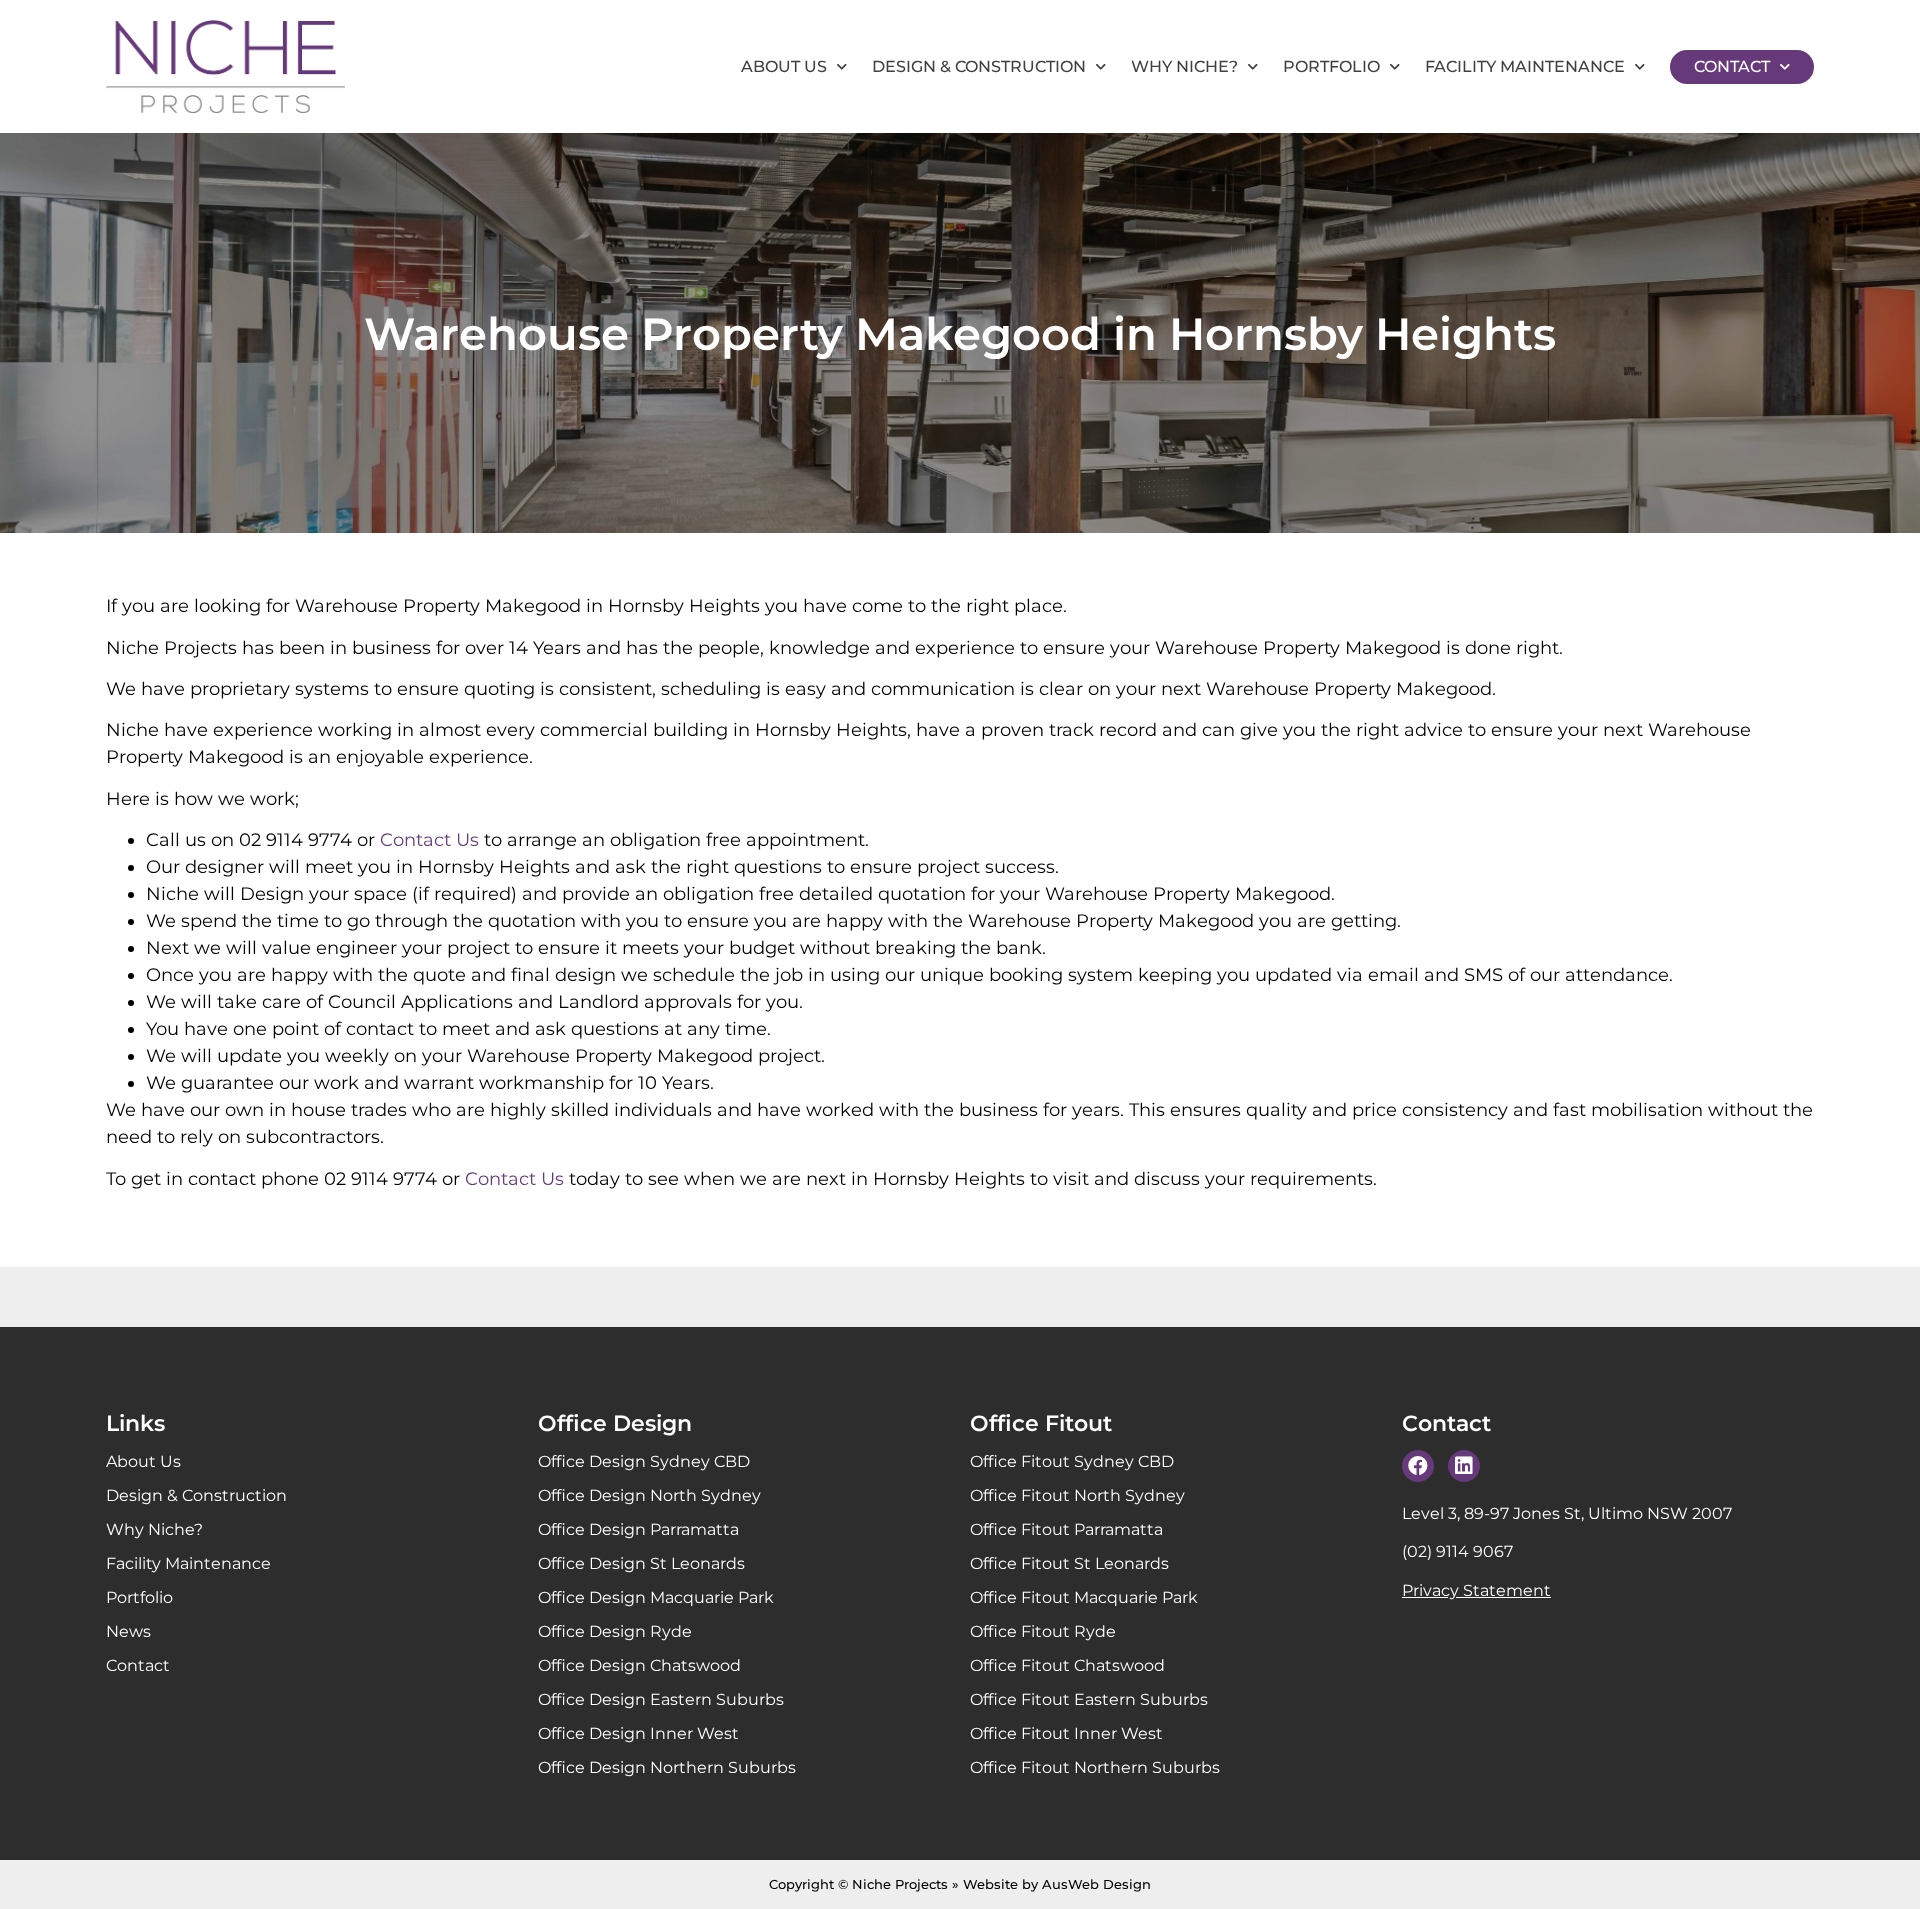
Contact (1732, 66)
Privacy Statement (1476, 1590)
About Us (784, 66)
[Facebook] (1418, 1466)
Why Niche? (1184, 66)
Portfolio (1331, 66)
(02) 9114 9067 (1457, 1551)
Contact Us (429, 840)
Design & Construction (979, 66)
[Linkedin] (1464, 1466)
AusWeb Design (1096, 1884)
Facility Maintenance (1525, 66)
